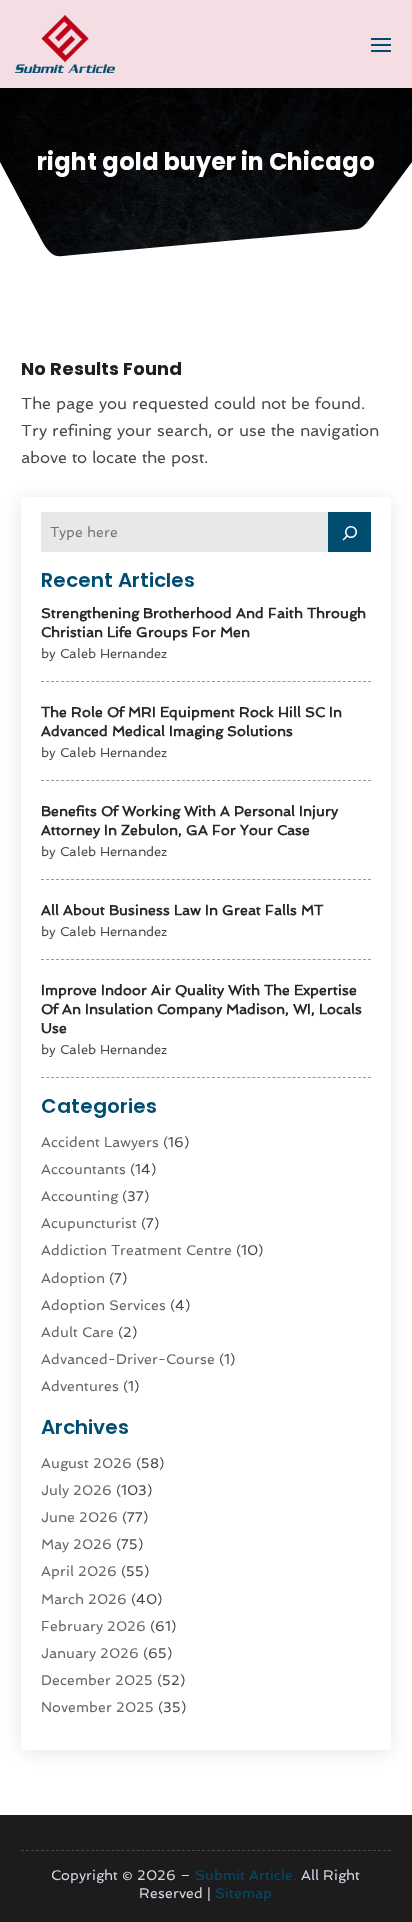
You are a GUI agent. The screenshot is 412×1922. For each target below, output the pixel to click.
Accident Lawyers (100, 1142)
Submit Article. (246, 1875)
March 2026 (84, 1599)
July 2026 (76, 1490)
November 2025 (97, 1707)
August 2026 (86, 1463)
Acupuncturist (89, 1223)
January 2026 (90, 1653)
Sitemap (243, 1893)
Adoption (73, 1278)
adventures (80, 1386)
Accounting (79, 1196)
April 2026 (79, 1571)
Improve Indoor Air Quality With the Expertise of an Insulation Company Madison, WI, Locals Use (201, 1009)
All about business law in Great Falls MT (182, 910)
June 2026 (79, 1517)
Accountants (83, 1169)
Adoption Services (103, 1305)
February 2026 (93, 1626)
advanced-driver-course (128, 1359)
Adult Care (77, 1332)
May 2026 (76, 1544)
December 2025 (97, 1680)
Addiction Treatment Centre (136, 1250)
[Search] (350, 532)
